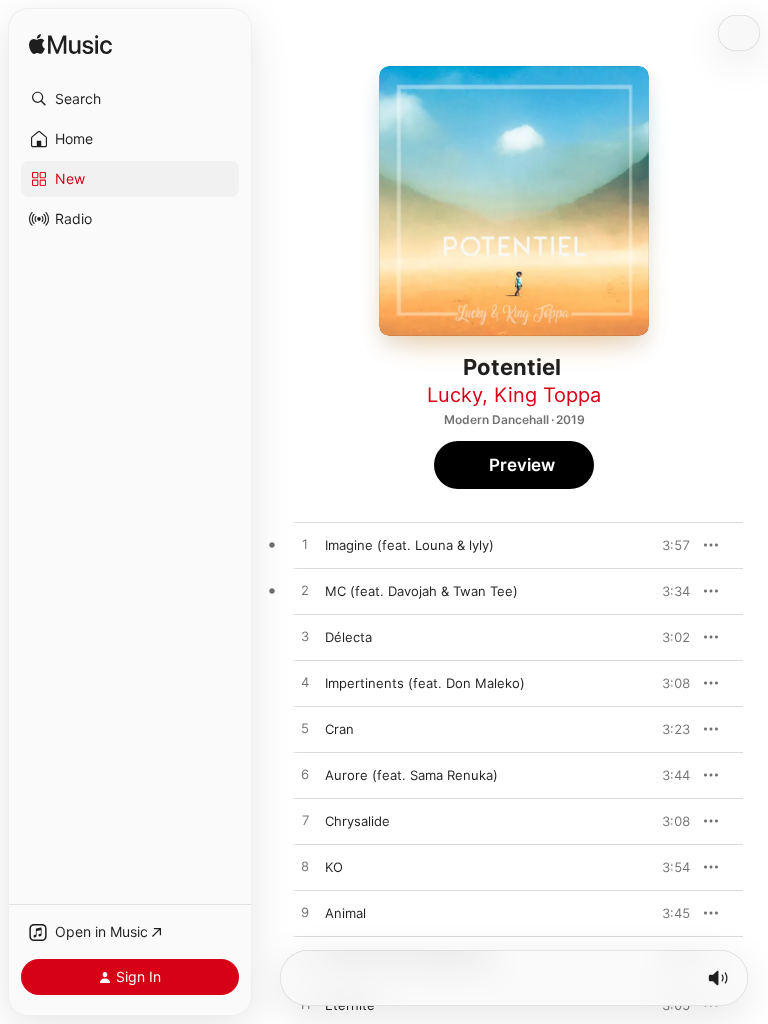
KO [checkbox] (334, 867)
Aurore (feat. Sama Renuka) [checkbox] (411, 775)
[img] (70, 45)
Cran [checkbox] (339, 729)
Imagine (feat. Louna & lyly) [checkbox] (409, 545)
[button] (130, 99)
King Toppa (547, 395)
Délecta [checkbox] (348, 637)
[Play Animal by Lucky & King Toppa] (305, 913)
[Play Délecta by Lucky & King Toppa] (305, 637)
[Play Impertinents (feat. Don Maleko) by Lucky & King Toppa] (305, 683)
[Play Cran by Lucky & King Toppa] (305, 729)
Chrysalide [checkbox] (357, 821)
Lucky (454, 395)
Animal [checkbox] (345, 913)
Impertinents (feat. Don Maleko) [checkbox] (425, 683)
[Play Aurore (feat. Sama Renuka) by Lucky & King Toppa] (305, 775)
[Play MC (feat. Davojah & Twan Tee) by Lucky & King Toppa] (305, 591)
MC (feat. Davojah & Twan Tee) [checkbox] (421, 591)
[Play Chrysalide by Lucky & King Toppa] (305, 821)
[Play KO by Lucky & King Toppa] (305, 867)
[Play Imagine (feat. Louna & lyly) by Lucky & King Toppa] (305, 545)
